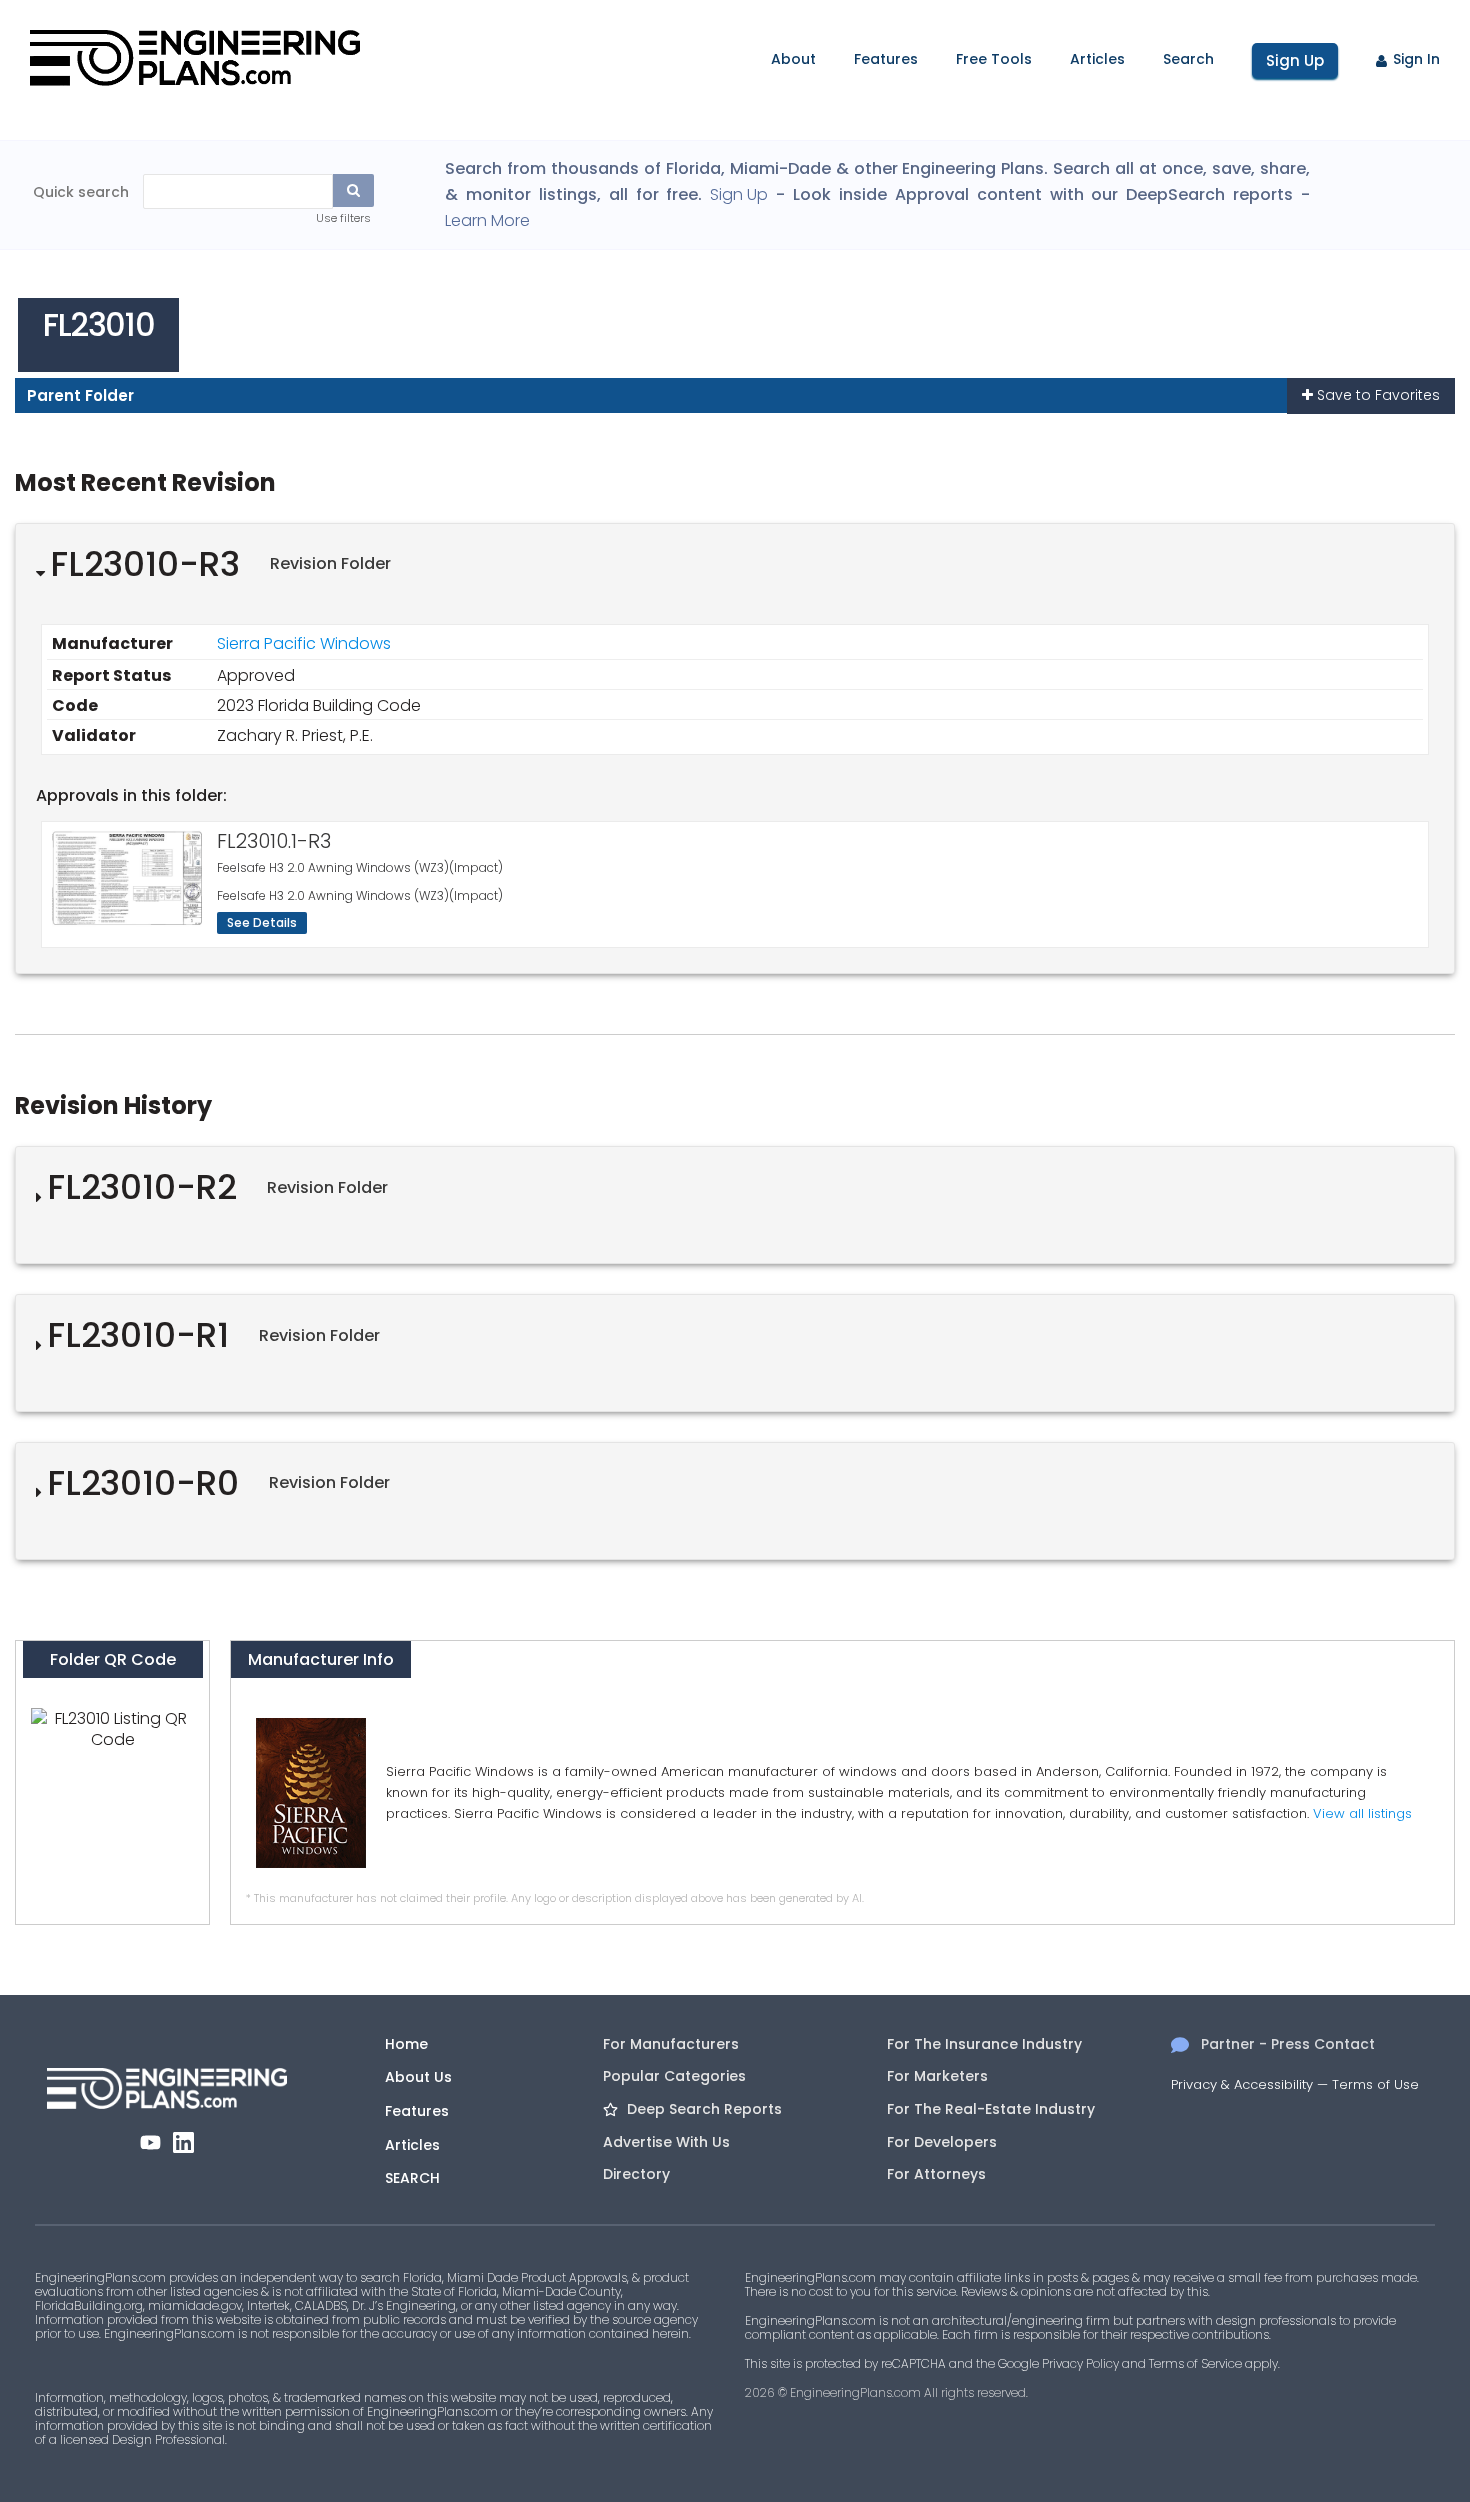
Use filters (343, 218)
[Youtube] (150, 2142)
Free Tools (994, 59)
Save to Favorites (1376, 395)
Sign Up (1295, 60)
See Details (262, 922)
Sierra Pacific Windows (304, 643)
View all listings (1362, 1813)
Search (1188, 59)
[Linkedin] (183, 2142)
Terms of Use (1375, 2084)
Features (886, 59)
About (793, 59)
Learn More (487, 221)
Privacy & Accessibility (1242, 2084)
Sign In (1416, 59)
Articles (1097, 59)
